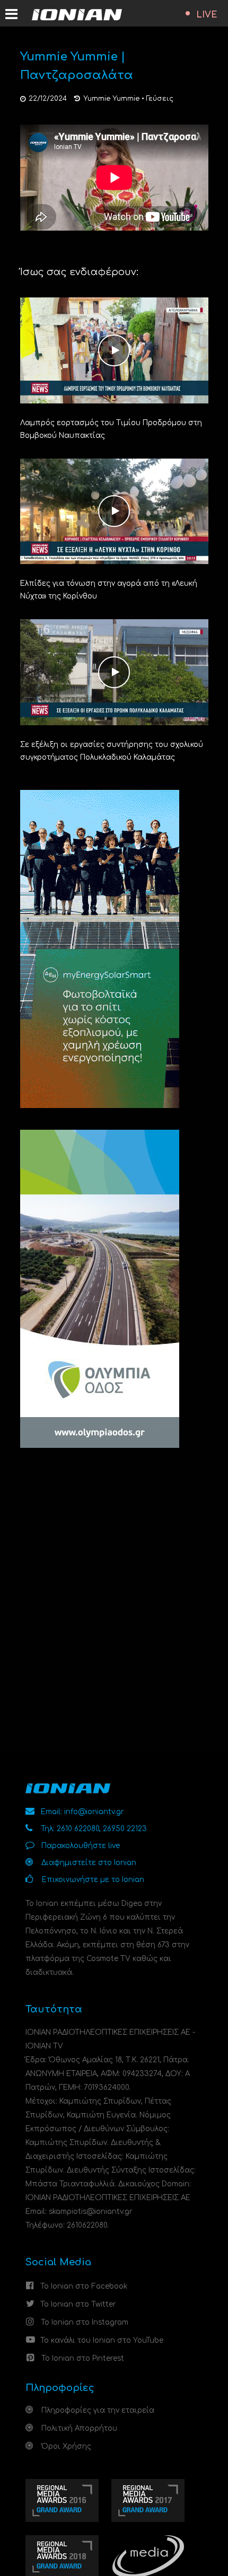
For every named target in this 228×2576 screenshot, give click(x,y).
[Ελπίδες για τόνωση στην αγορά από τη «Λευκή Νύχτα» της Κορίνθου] (114, 511)
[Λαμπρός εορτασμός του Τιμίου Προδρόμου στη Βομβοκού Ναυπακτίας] (114, 350)
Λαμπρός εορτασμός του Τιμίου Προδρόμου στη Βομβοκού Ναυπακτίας (111, 429)
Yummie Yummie (111, 99)
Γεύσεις (160, 99)
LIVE (207, 15)
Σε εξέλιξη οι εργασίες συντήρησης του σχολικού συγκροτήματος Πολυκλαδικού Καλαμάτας (112, 751)
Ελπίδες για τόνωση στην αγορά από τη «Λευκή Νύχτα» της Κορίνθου (109, 590)
